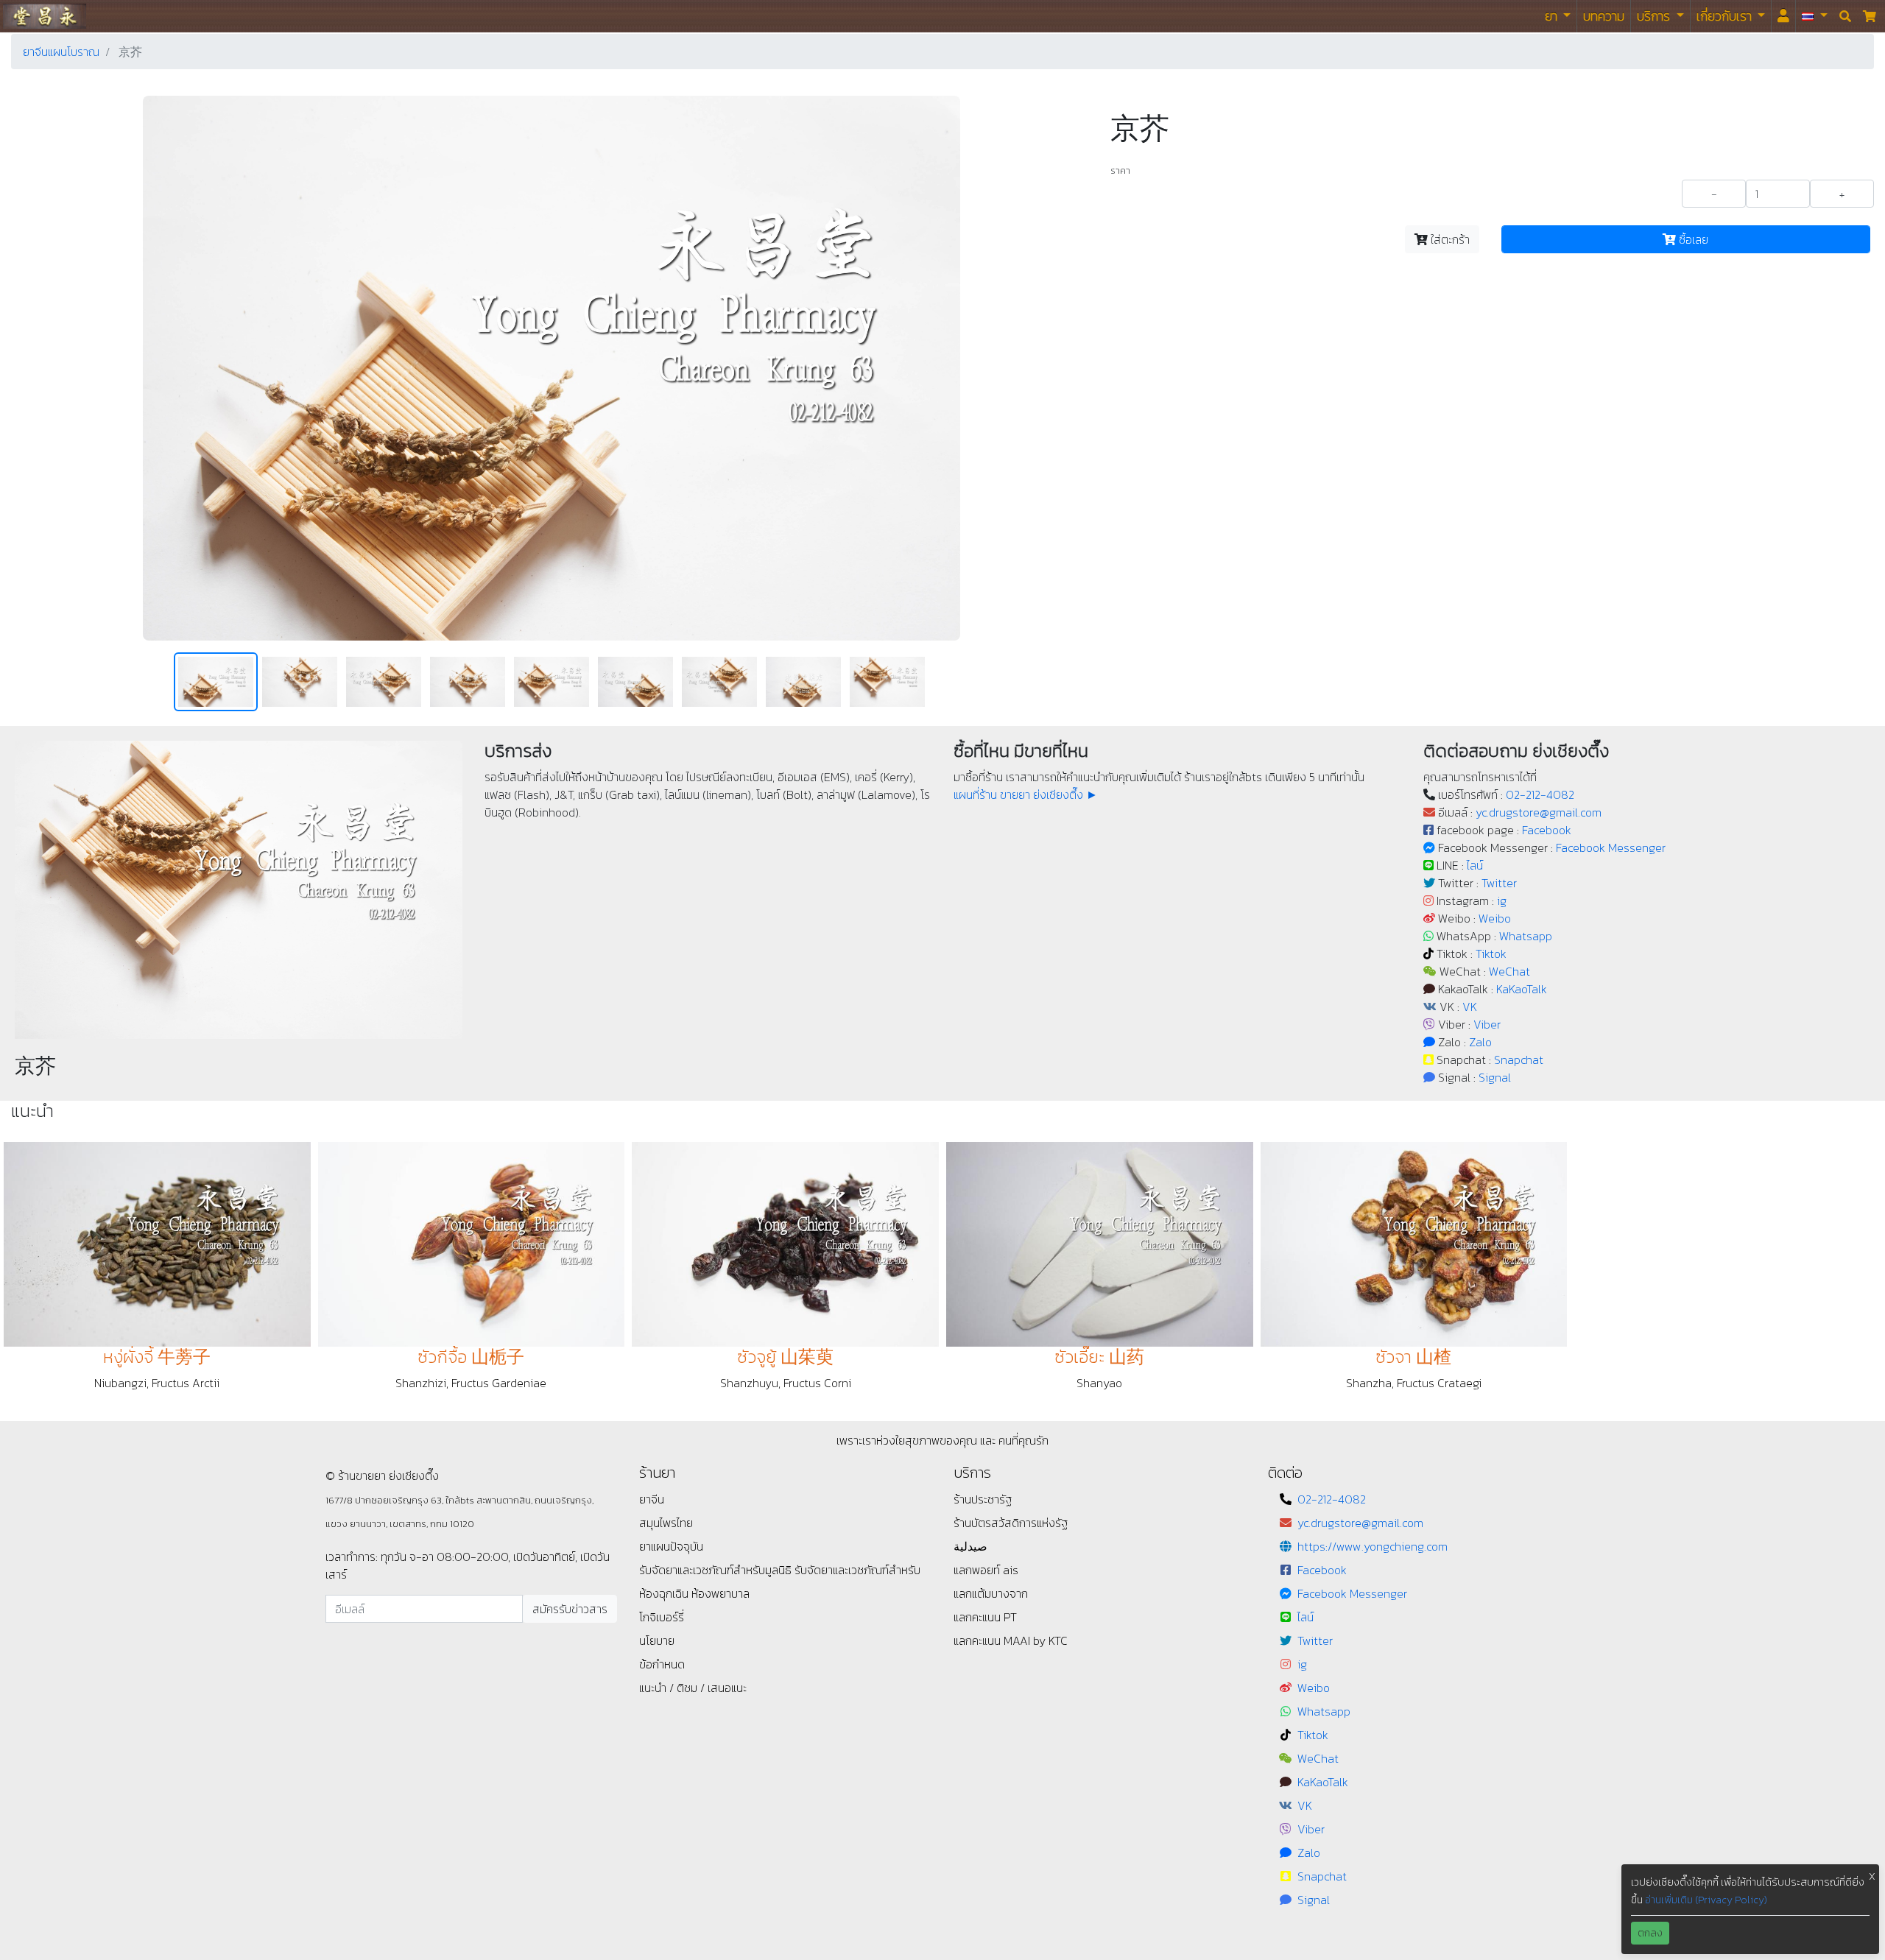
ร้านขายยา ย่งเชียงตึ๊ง (45, 16)
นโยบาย (657, 1640)
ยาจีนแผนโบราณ (61, 52)
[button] (1815, 16)
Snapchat (1519, 1060)
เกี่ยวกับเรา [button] (1726, 16)
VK (1470, 1007)
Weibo (1495, 918)
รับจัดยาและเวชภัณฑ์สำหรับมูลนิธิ (717, 1570)
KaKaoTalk (1522, 989)
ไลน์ (1475, 865)
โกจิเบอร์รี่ (662, 1617)
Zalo (1480, 1042)
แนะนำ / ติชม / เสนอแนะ (693, 1688)
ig (1502, 900)
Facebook (1547, 830)
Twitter (1499, 883)
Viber (1487, 1024)
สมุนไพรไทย (666, 1523)
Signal (1495, 1077)
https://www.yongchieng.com (1373, 1546)
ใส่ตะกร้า (1449, 239)
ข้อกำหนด (662, 1664)
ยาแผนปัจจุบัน (671, 1546)
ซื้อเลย (1692, 239)
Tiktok (1491, 953)
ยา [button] (1553, 16)
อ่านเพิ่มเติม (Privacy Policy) (1706, 1900)
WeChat (1509, 971)
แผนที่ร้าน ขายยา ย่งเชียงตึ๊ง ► (1026, 794)
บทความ (1604, 16)
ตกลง (1650, 1933)
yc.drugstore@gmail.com (1539, 812)
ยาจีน (652, 1499)
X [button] (1872, 1876)
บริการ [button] (1655, 16)
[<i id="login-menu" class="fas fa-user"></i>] (1783, 16)
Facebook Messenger (1611, 847)
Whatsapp (1526, 936)
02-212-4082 (1540, 794)
